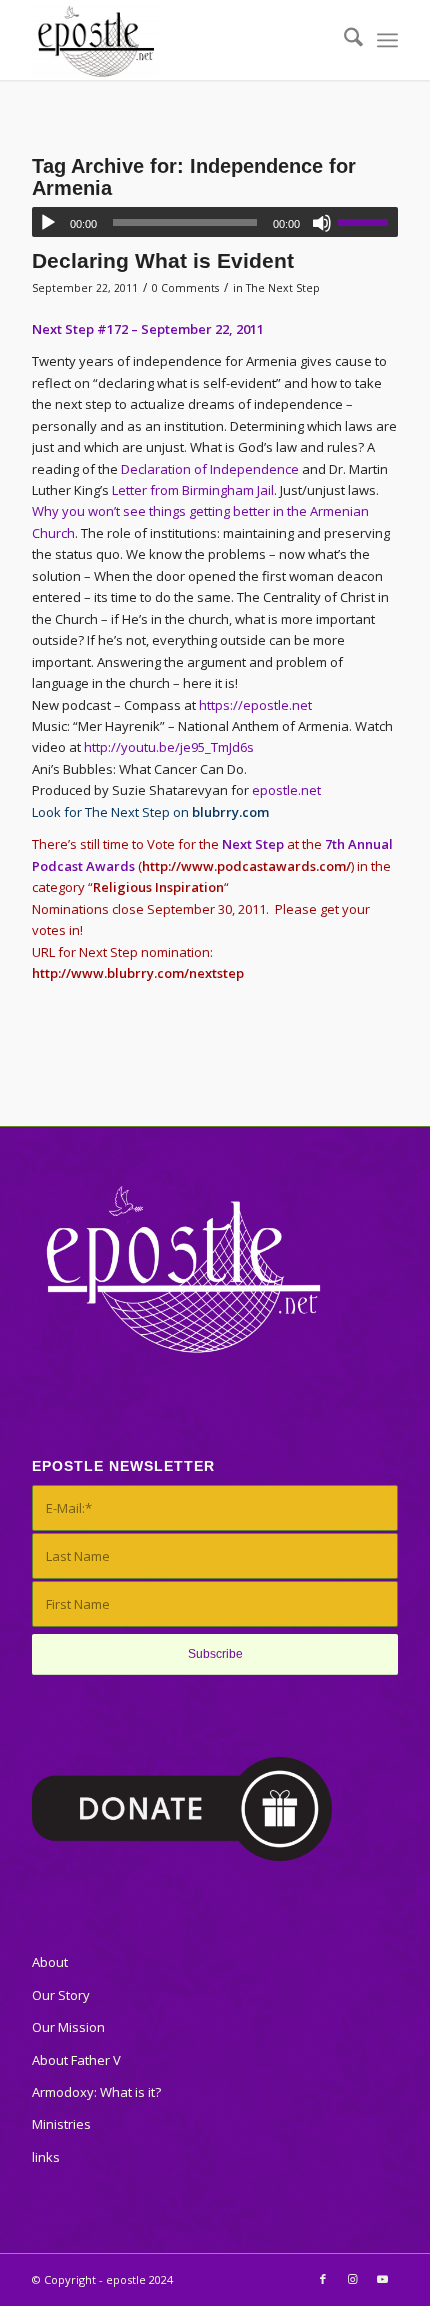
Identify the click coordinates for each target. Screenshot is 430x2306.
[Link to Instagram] (353, 2279)
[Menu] (387, 40)
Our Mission (68, 2027)
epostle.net (286, 790)
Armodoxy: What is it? (96, 2092)
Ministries (61, 2124)
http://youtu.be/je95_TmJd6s (169, 747)
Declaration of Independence (210, 469)
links (46, 2157)
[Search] (343, 40)
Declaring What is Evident (163, 260)
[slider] (368, 222)
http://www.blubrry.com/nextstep (138, 973)
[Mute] (322, 223)
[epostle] (178, 40)
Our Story (61, 1995)
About (50, 1962)
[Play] (48, 223)
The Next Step (283, 288)
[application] (215, 222)
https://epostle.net (255, 705)
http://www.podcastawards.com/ (246, 866)
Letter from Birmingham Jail (193, 490)
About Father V (76, 2060)
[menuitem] (343, 40)
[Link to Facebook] (323, 2279)
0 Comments (185, 288)
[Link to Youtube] (383, 2279)
